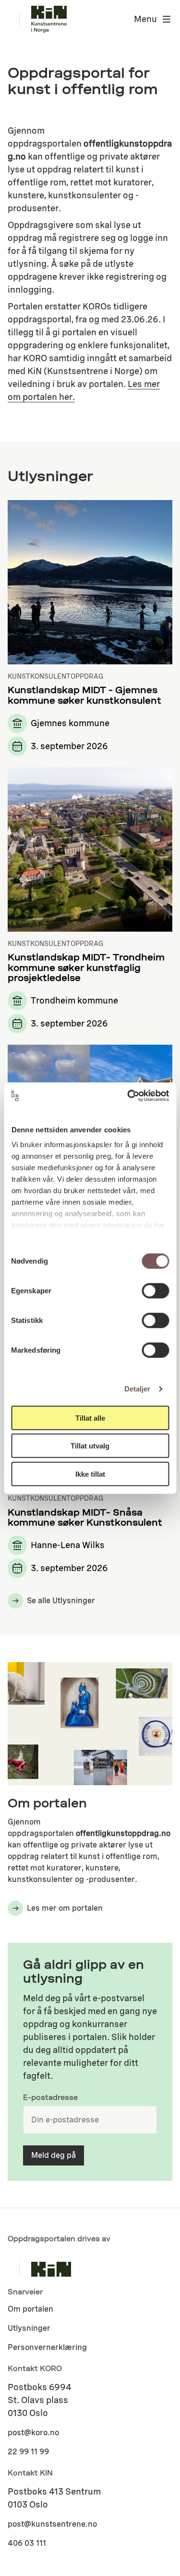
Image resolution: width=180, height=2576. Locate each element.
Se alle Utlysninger (61, 1601)
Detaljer (138, 1389)
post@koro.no (33, 2433)
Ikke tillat (90, 1474)
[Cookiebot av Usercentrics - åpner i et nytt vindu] (128, 1096)
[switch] (155, 1290)
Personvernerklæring (47, 2347)
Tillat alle (90, 1418)
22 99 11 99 (28, 2452)
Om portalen (30, 2309)
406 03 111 (27, 2543)
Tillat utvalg (90, 1446)
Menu (145, 19)
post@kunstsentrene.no (52, 2524)
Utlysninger (29, 2328)
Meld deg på (54, 2155)
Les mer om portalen (65, 1908)
